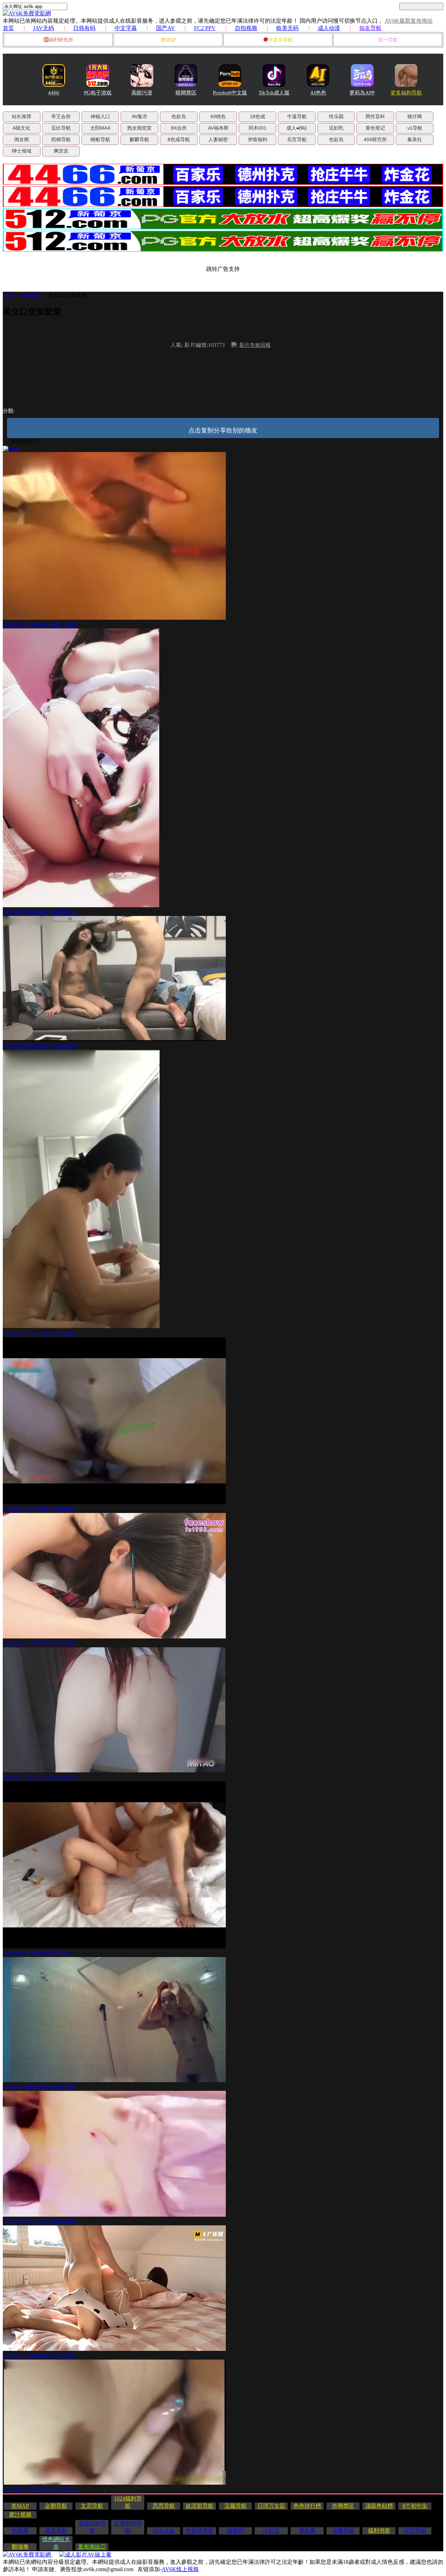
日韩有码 (84, 28)
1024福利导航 (128, 2502)
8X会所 (179, 128)
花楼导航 (343, 2531)
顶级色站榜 (379, 2506)
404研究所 (375, 139)
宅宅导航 (415, 2531)
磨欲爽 (307, 2531)
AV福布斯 (218, 128)
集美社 (415, 139)
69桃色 (218, 116)
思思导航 (164, 2506)
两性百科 (375, 116)
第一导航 (388, 40)
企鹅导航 (56, 2506)
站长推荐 (22, 116)
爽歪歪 (61, 151)
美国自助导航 (92, 2527)
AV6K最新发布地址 (409, 21)
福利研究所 (61, 40)
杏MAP (168, 40)
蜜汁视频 (20, 2514)
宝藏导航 (236, 2506)
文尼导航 (92, 2506)
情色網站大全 (56, 2543)
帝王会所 (61, 116)
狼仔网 (415, 116)
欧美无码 (287, 28)
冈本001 (257, 128)
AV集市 (140, 116)
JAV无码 (44, 28)
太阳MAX (100, 128)
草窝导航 (56, 2531)
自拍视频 (246, 28)
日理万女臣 (271, 2506)
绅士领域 (22, 151)
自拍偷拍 (31, 295)
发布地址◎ (92, 2547)
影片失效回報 (255, 345)
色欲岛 (179, 116)
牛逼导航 (297, 116)
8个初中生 (415, 2506)
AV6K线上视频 (180, 2569)
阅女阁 (22, 139)
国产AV (166, 28)
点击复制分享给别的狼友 (223, 430)
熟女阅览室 (139, 128)
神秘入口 (100, 116)
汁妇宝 (271, 2531)
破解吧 (236, 2531)
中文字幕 (126, 28)
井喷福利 (257, 139)
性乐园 (336, 116)
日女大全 (164, 2531)
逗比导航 (61, 128)
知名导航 (370, 28)
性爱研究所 (200, 2531)
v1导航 (415, 128)
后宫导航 (297, 139)
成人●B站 (297, 128)
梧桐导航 (61, 139)
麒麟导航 (139, 139)
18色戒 (257, 116)
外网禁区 (343, 2506)
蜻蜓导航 (100, 139)
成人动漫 (329, 28)
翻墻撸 (20, 2547)
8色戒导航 (179, 139)
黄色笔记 (375, 128)
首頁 (8, 295)
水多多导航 (280, 40)
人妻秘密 (218, 139)
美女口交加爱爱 (68, 295)
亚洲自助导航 (128, 2527)
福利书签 (379, 2531)
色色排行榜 (307, 2506)
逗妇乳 (336, 128)
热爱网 (20, 2531)
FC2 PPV (205, 28)
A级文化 (21, 128)
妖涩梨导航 (200, 2506)
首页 (8, 28)
